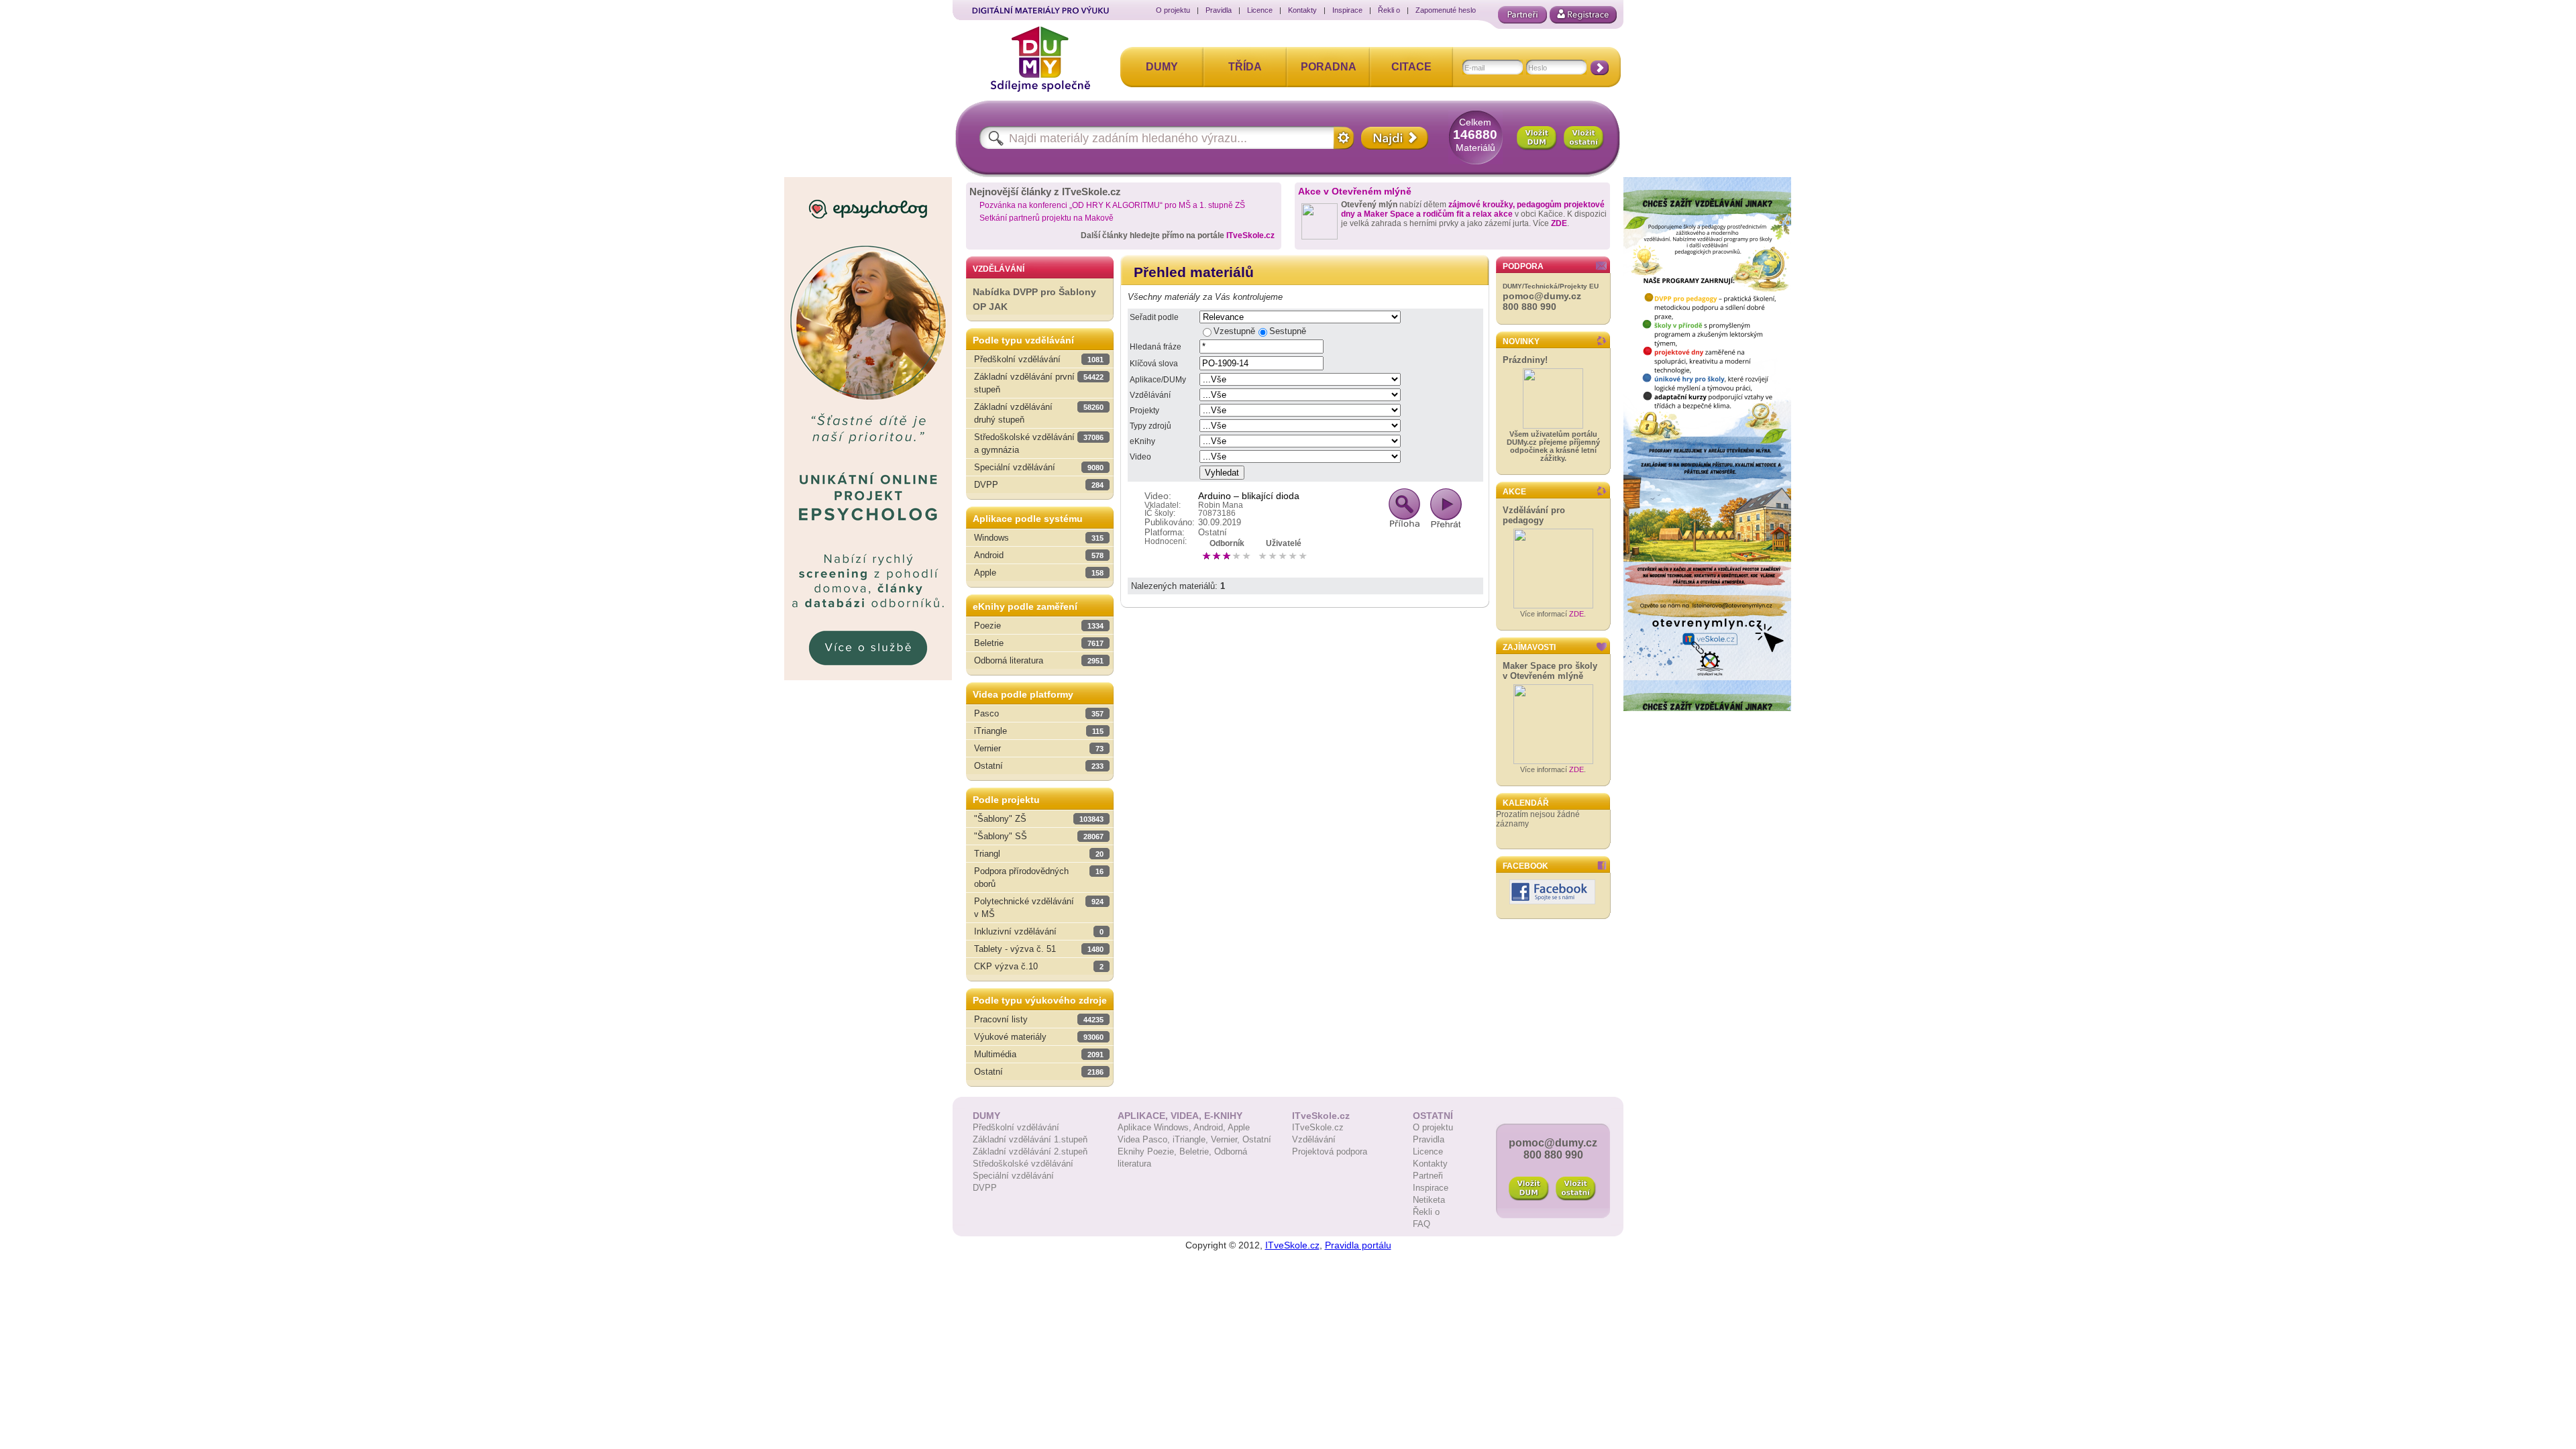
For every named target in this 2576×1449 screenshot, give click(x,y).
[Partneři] (1522, 15)
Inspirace (1347, 10)
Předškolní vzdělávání (1016, 1127)
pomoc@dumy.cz (1542, 296)
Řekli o (1389, 10)
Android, (1211, 1127)
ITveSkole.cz (1250, 235)
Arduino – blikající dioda (1249, 496)
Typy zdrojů (1150, 426)
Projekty (1144, 411)
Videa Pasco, (1145, 1139)
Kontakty (1302, 10)
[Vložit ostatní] (1584, 138)
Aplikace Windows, (1156, 1127)
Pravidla (1219, 10)
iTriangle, (1192, 1139)
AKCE (1514, 492)
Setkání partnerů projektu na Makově (1046, 218)
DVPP (985, 1188)
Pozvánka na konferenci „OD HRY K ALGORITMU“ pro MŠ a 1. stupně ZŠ (1112, 205)
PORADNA (1329, 67)
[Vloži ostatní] (1576, 1189)
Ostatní (1257, 1139)
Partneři (1428, 1176)
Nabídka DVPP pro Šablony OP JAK (1034, 300)
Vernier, (1227, 1139)
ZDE (1559, 223)
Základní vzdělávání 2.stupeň (1030, 1151)
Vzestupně (1234, 331)
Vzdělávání (1150, 395)
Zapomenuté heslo (1446, 10)
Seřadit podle (1154, 317)
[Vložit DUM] (1537, 138)
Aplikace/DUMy (1158, 380)
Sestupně (1288, 331)
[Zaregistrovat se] (1583, 15)
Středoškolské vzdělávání (1023, 1164)
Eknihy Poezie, (1148, 1151)
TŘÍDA (1245, 67)
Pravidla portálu (1358, 1245)
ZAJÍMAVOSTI (1529, 647)
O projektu (1173, 10)
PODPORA (1523, 266)
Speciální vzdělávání (1013, 1176)
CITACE (1411, 67)
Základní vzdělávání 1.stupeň (1030, 1139)
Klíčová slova (1154, 364)
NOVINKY (1521, 341)
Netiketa (1429, 1200)
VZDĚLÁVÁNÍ (999, 269)
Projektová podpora (1330, 1151)
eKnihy (1142, 441)
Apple (1239, 1127)
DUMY (1162, 67)
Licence (1260, 10)
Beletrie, (1197, 1151)
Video (1140, 457)
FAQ (1421, 1224)
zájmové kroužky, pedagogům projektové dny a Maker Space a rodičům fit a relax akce (1473, 209)
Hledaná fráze (1156, 347)
